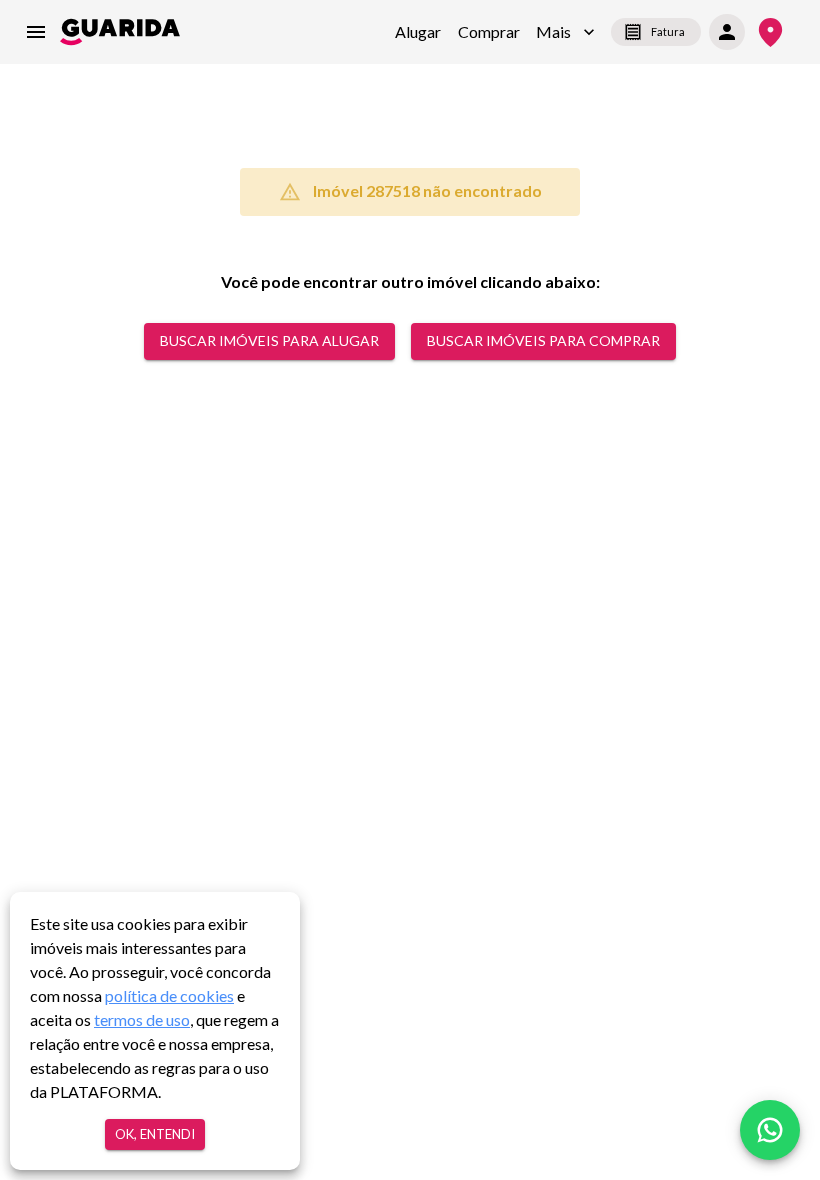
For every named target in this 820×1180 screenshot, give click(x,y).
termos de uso (142, 1019)
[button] (565, 32)
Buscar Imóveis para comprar (543, 340)
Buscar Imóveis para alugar (269, 340)
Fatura (668, 31)
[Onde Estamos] (770, 32)
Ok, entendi (155, 1134)
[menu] (36, 32)
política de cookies (169, 995)
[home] (120, 32)
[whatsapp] (770, 1130)
